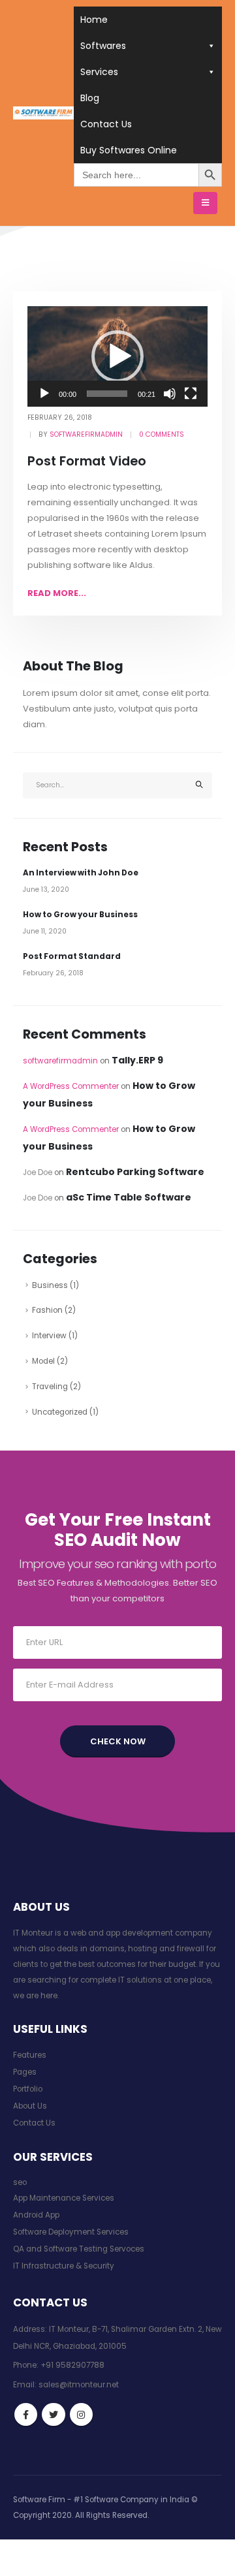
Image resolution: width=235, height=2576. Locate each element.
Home (94, 20)
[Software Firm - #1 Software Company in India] (43, 113)
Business (50, 1285)
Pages (25, 2072)
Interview (49, 1336)
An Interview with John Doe (81, 873)
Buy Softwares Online (129, 150)
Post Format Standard (72, 956)
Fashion (47, 1310)
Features (30, 2055)
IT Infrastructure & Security (64, 2266)
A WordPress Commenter (71, 1086)
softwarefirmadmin (86, 434)
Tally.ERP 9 (137, 1060)
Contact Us (106, 124)
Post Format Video (87, 461)
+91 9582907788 (72, 2365)
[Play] (44, 394)
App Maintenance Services (64, 2198)
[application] (117, 357)
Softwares (103, 46)
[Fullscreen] (191, 394)
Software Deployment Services (71, 2232)
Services (99, 72)
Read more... (57, 593)
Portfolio (28, 2089)
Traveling (50, 1387)
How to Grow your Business (80, 915)
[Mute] (170, 394)
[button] (117, 356)
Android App (36, 2215)
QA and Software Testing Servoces (79, 2249)
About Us (30, 2106)
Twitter (53, 2414)
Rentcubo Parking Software (135, 1172)
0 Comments (162, 434)
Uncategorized (60, 1412)
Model (43, 1361)
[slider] (107, 394)
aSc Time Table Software (129, 1197)
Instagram (81, 2414)
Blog (90, 98)
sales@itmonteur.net (79, 2385)
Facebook (26, 2414)
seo (20, 2182)
